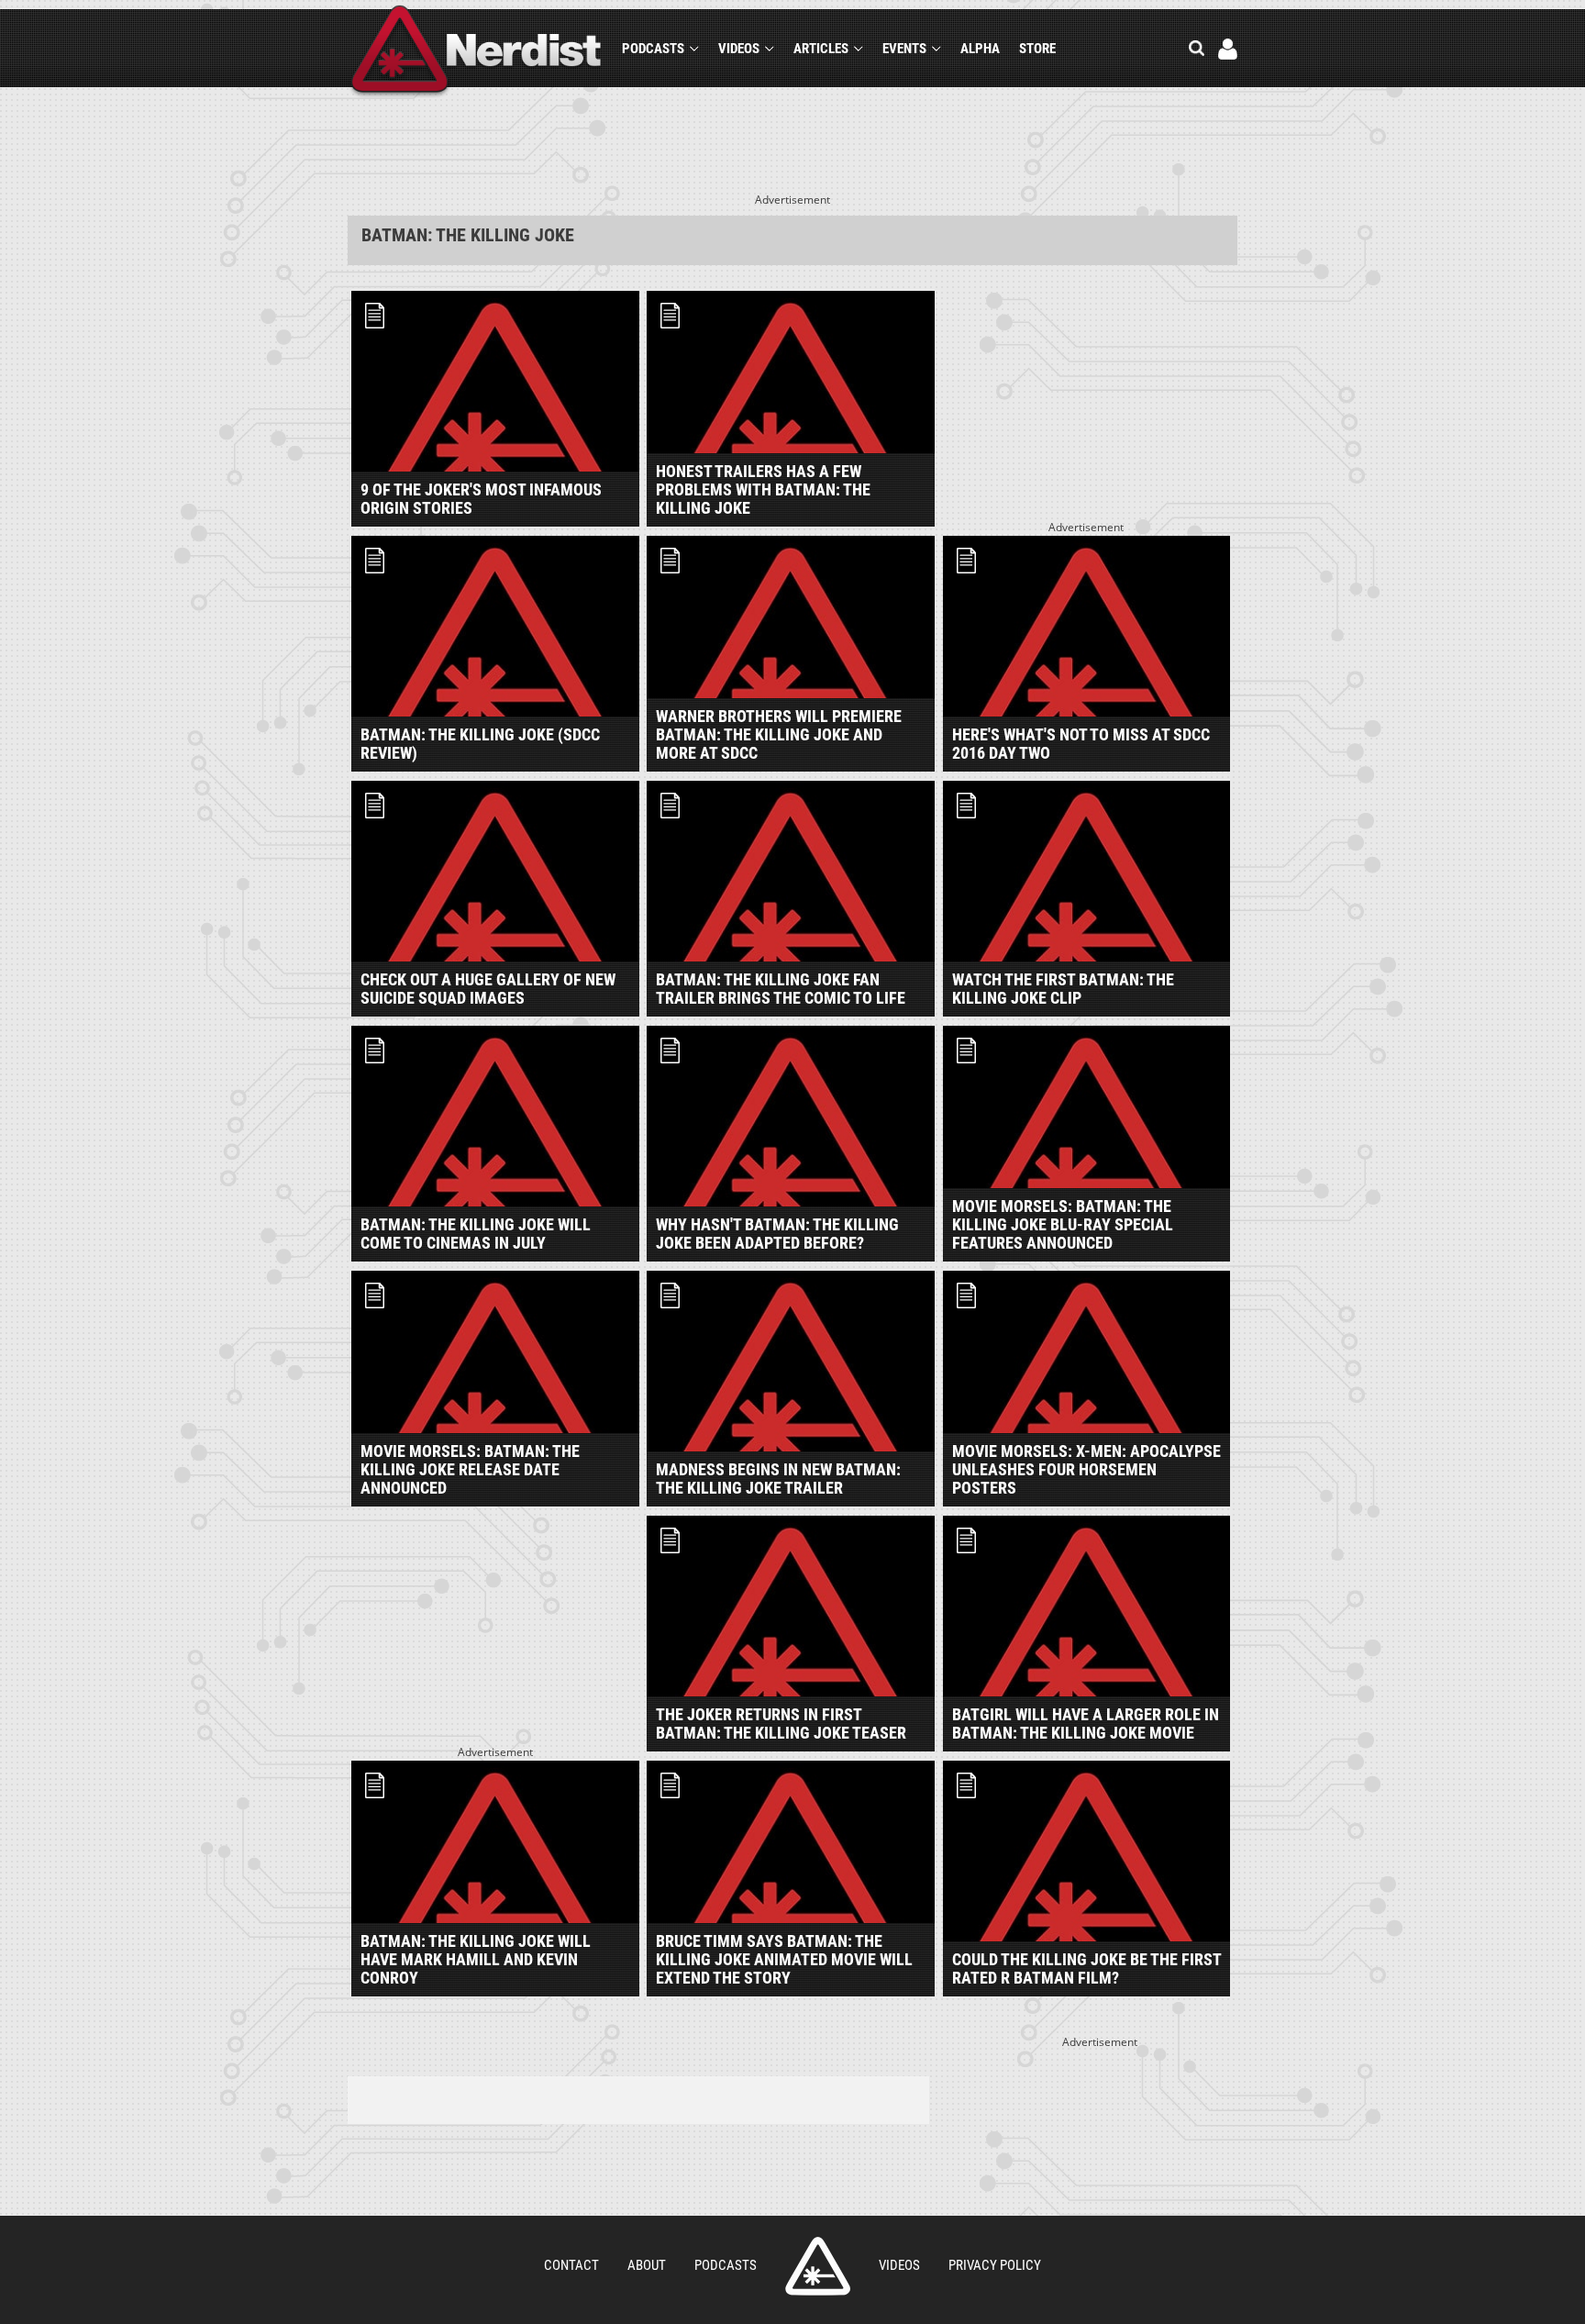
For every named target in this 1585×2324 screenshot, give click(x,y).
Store (1037, 49)
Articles (821, 49)
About (647, 2265)
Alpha (980, 49)
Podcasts (653, 49)
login (1228, 49)
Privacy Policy (995, 2265)
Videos (739, 49)
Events (904, 49)
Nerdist (477, 52)
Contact (571, 2265)
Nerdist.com (818, 2266)
